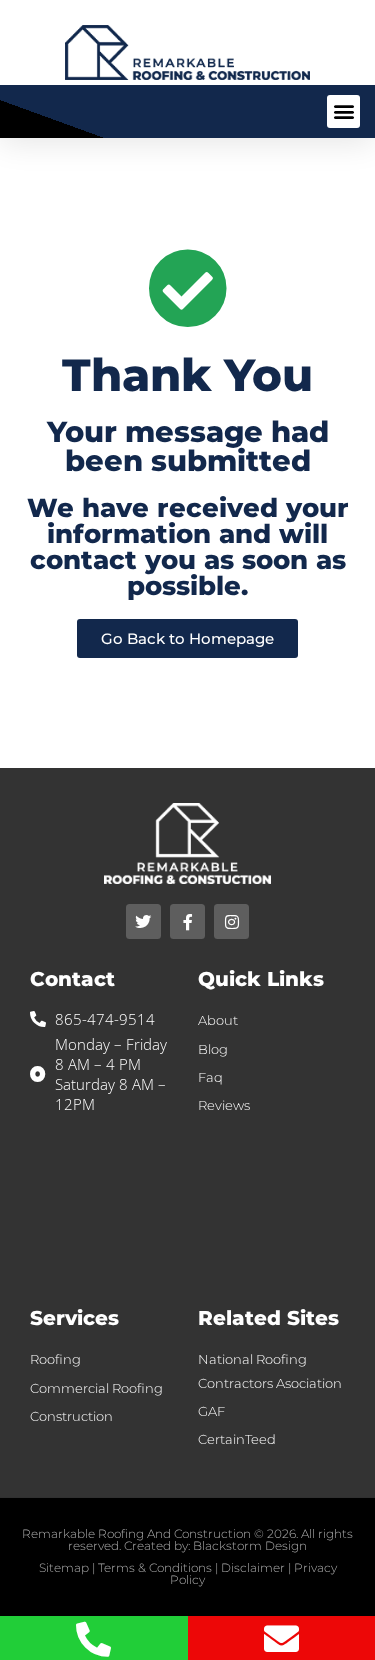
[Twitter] (143, 921)
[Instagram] (231, 921)
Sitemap (64, 1567)
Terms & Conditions (155, 1567)
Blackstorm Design (250, 1545)
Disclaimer (253, 1567)
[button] (343, 111)
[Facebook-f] (187, 921)
